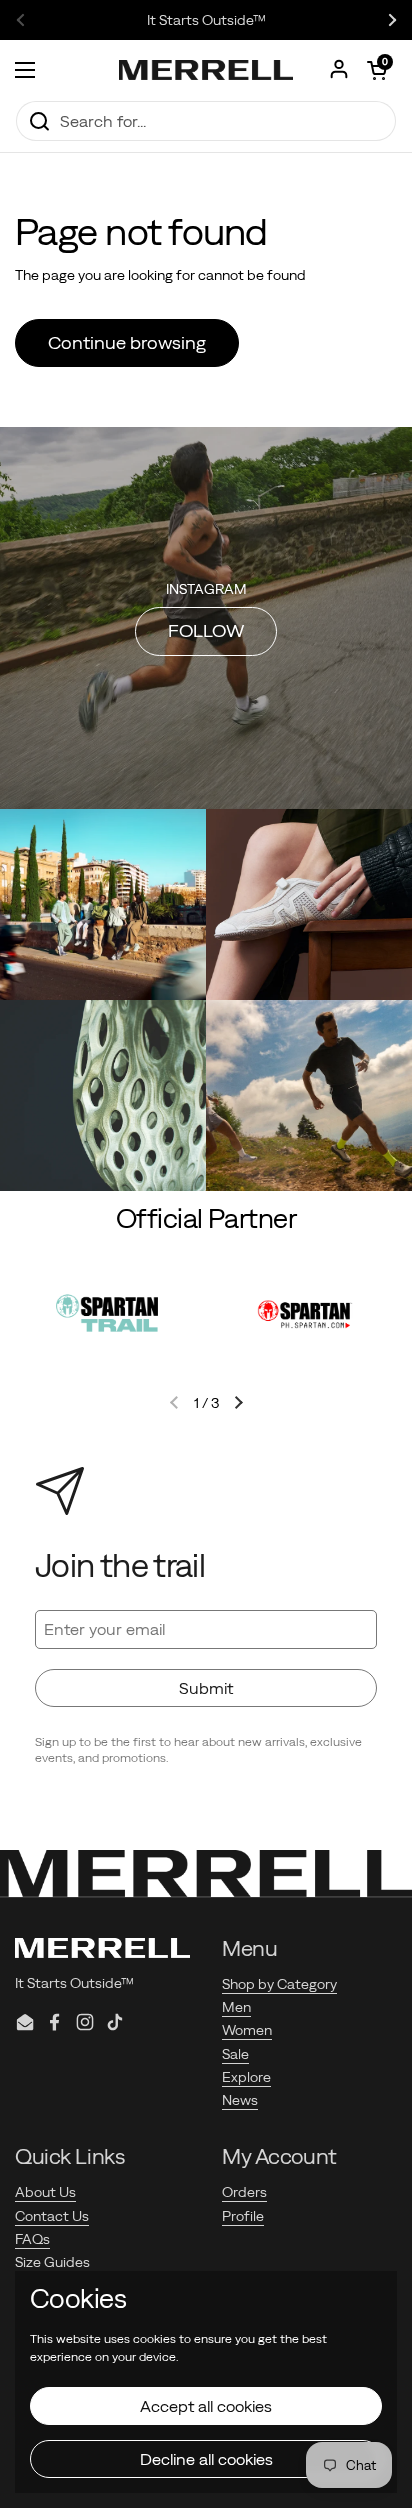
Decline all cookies (206, 2459)
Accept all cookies (206, 2406)
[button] (377, 70)
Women (247, 2030)
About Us (45, 2192)
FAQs (32, 2239)
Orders (244, 2192)
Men (236, 2007)
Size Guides (52, 2262)
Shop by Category (279, 1984)
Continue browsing (127, 342)
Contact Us (52, 2216)
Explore (246, 2077)
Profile (243, 2216)
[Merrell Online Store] (206, 70)
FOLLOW (206, 630)
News (240, 2100)
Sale (235, 2054)
